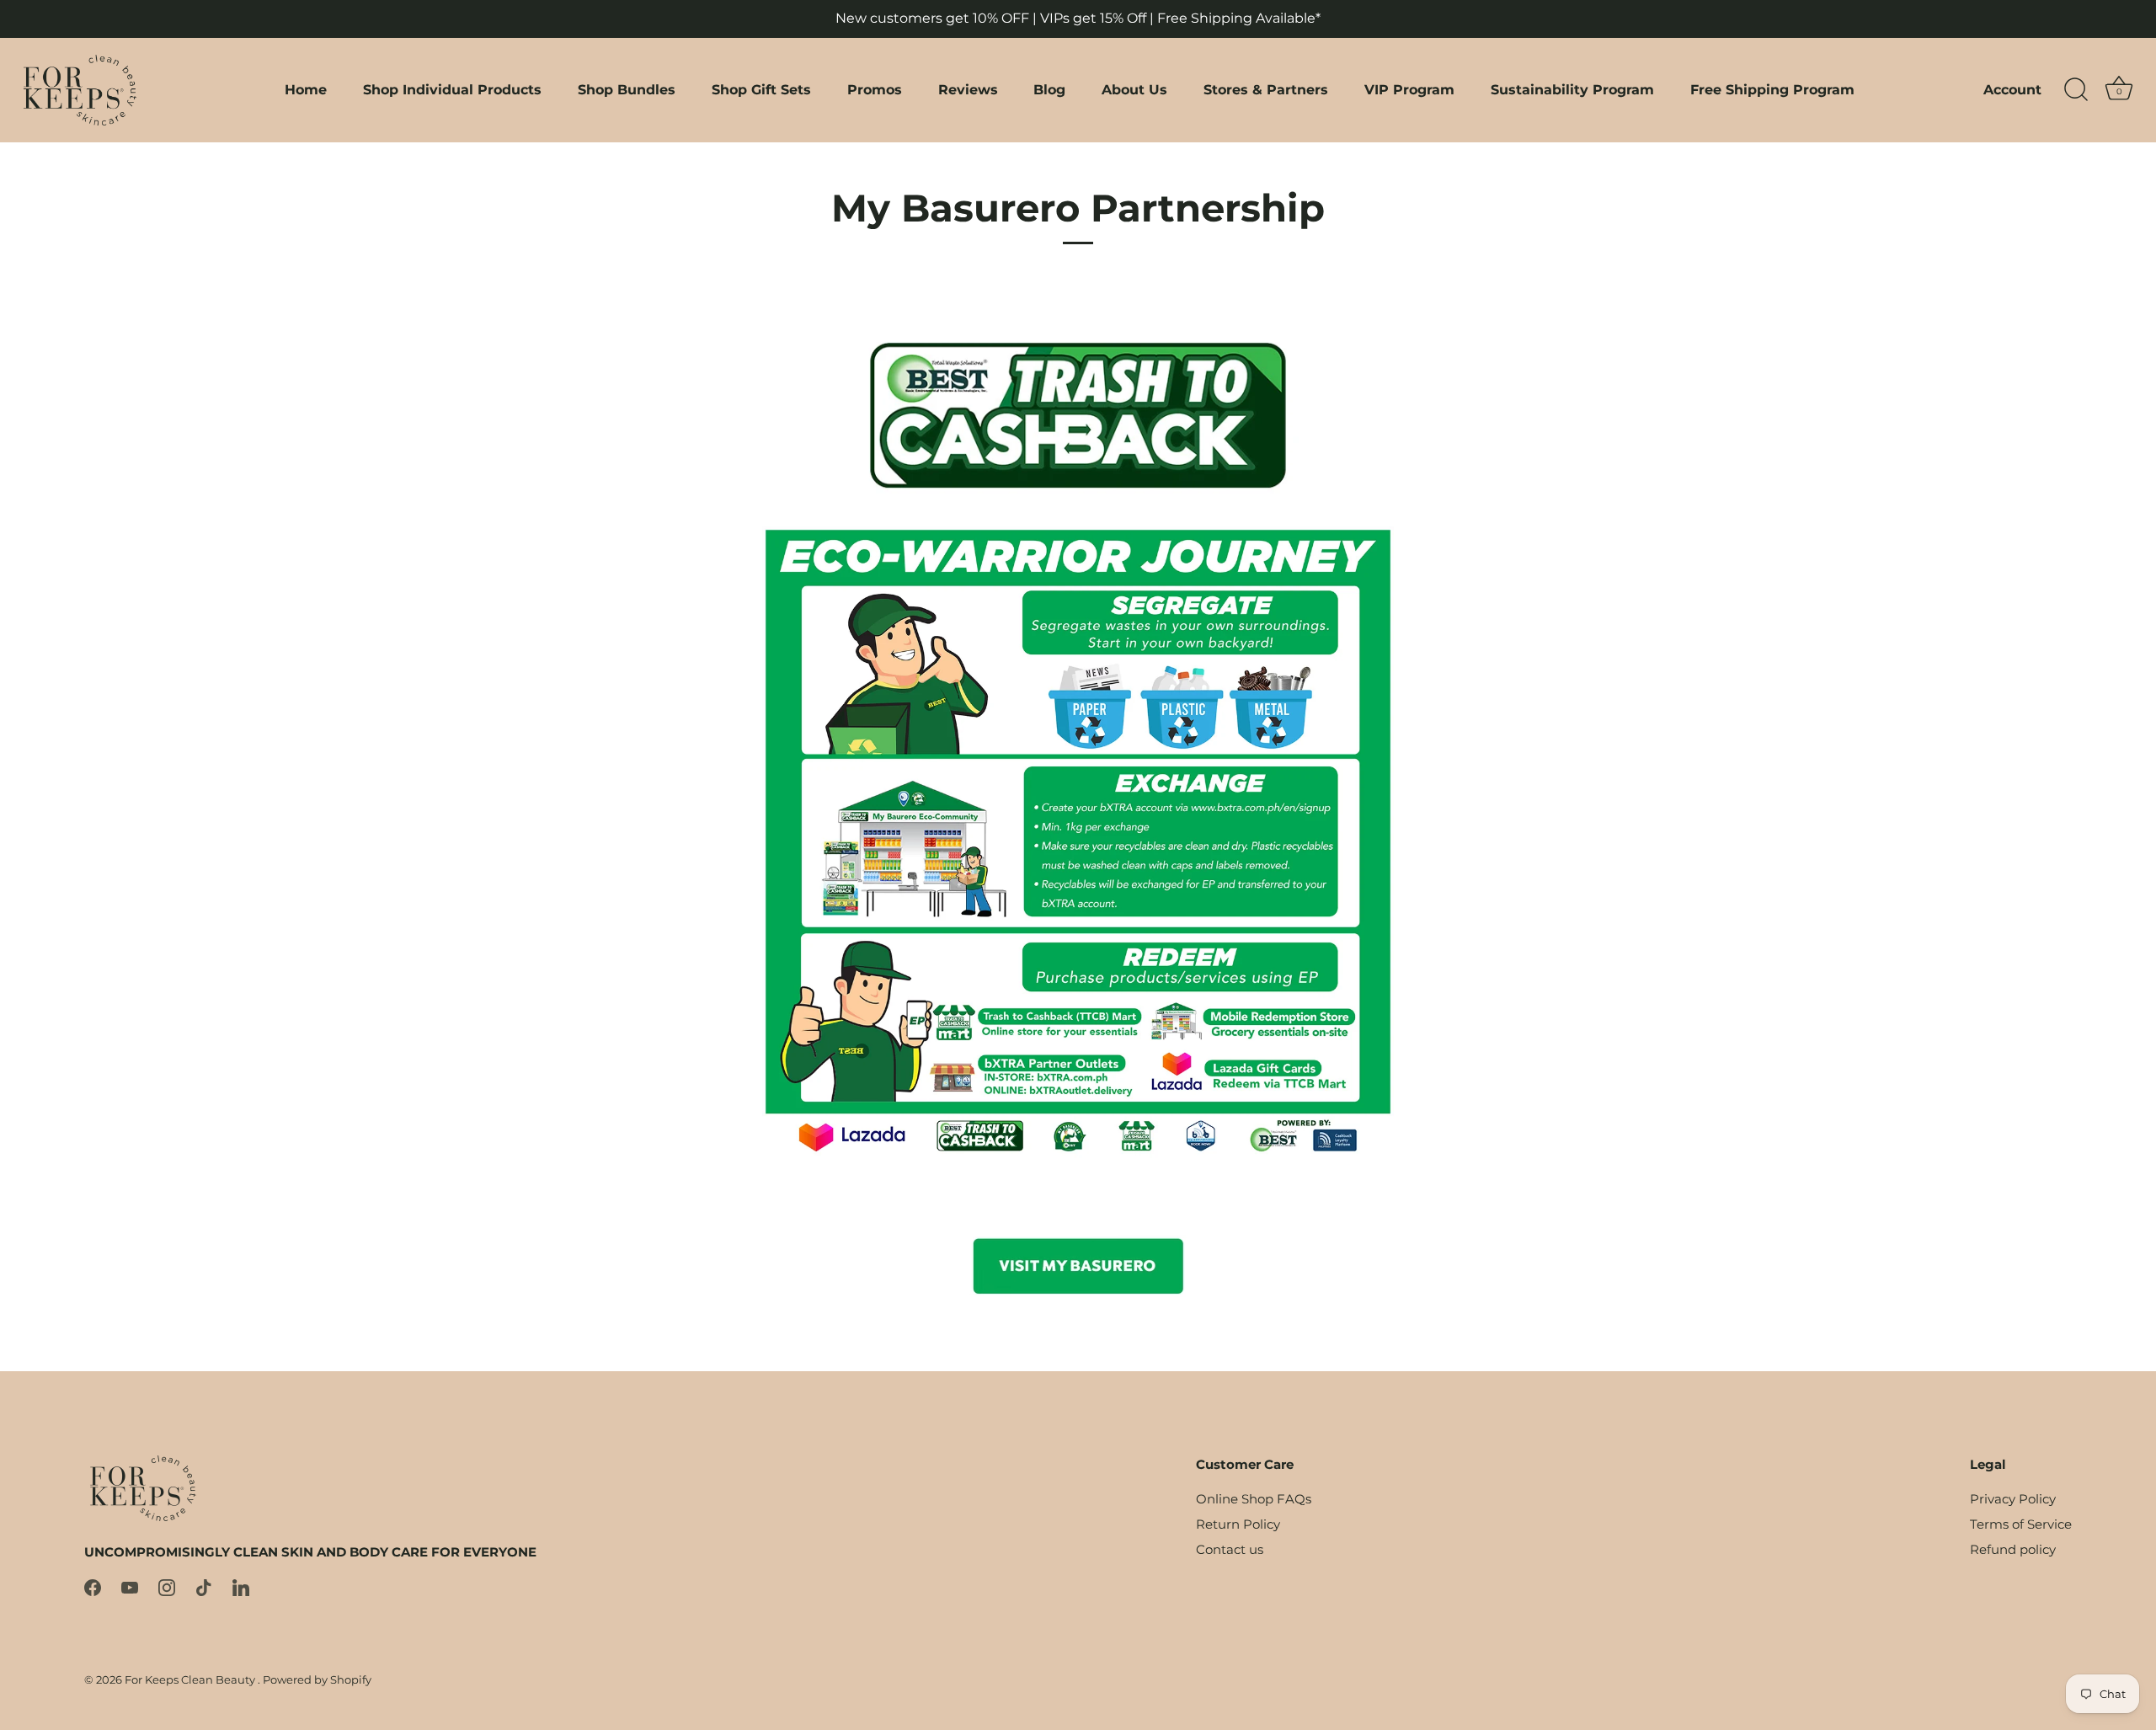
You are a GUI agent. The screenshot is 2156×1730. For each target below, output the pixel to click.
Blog (1049, 89)
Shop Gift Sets (761, 89)
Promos (875, 89)
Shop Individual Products (452, 89)
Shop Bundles (627, 89)
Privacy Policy (2013, 1499)
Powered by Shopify (317, 1680)
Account (2012, 89)
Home (306, 89)
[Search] (2076, 90)
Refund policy (2013, 1549)
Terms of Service (2021, 1524)
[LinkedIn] (241, 1586)
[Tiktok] (204, 1586)
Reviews (968, 89)
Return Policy (1238, 1524)
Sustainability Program (1572, 89)
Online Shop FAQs (1254, 1499)
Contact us (1230, 1549)
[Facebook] (93, 1586)
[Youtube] (130, 1586)
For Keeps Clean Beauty (191, 1680)
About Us (1134, 89)
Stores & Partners (1266, 89)
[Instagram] (167, 1586)
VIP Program (1409, 89)
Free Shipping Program (1772, 89)
